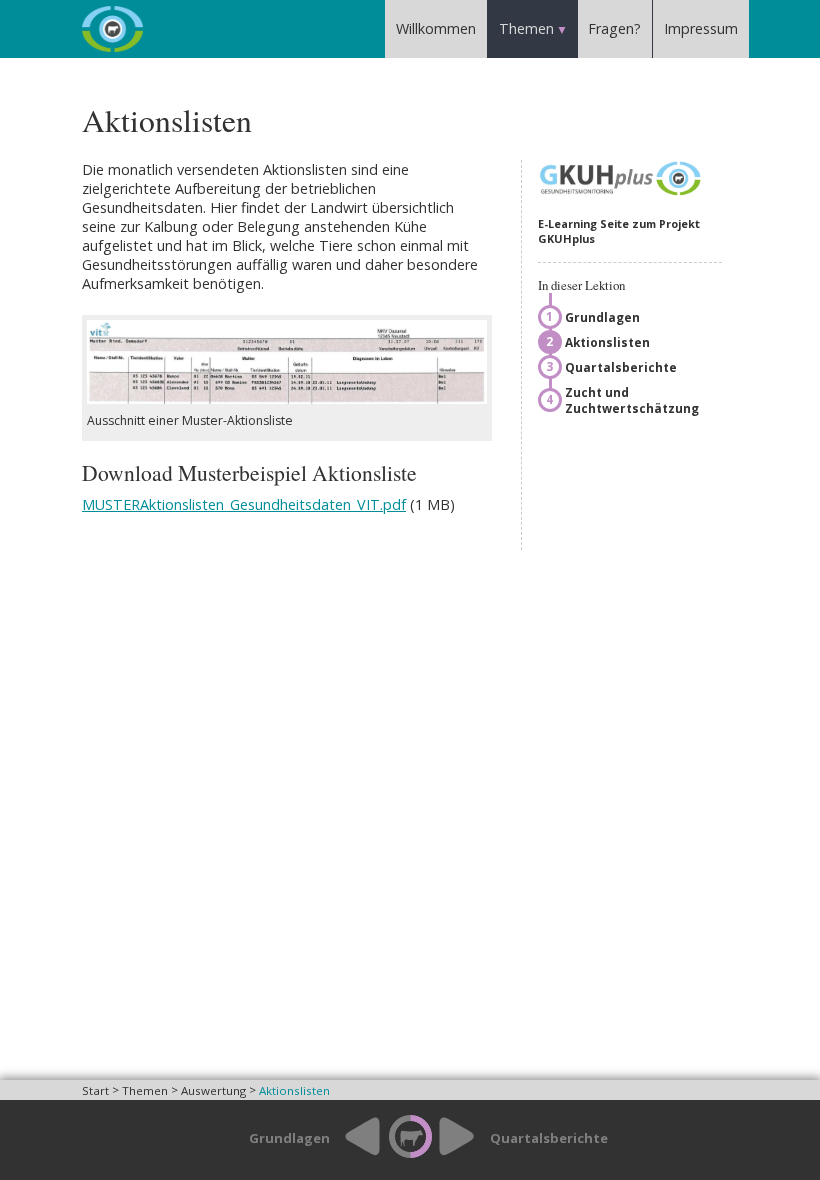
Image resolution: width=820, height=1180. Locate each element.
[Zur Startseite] (409, 1138)
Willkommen (436, 28)
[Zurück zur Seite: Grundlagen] (357, 1155)
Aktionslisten (607, 342)
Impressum (701, 28)
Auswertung (213, 1090)
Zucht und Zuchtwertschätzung (632, 400)
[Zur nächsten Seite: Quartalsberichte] (463, 1155)
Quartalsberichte (621, 367)
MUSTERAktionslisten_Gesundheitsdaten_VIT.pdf (244, 504)
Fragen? (614, 28)
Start (95, 1090)
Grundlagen (602, 317)
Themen (526, 28)
